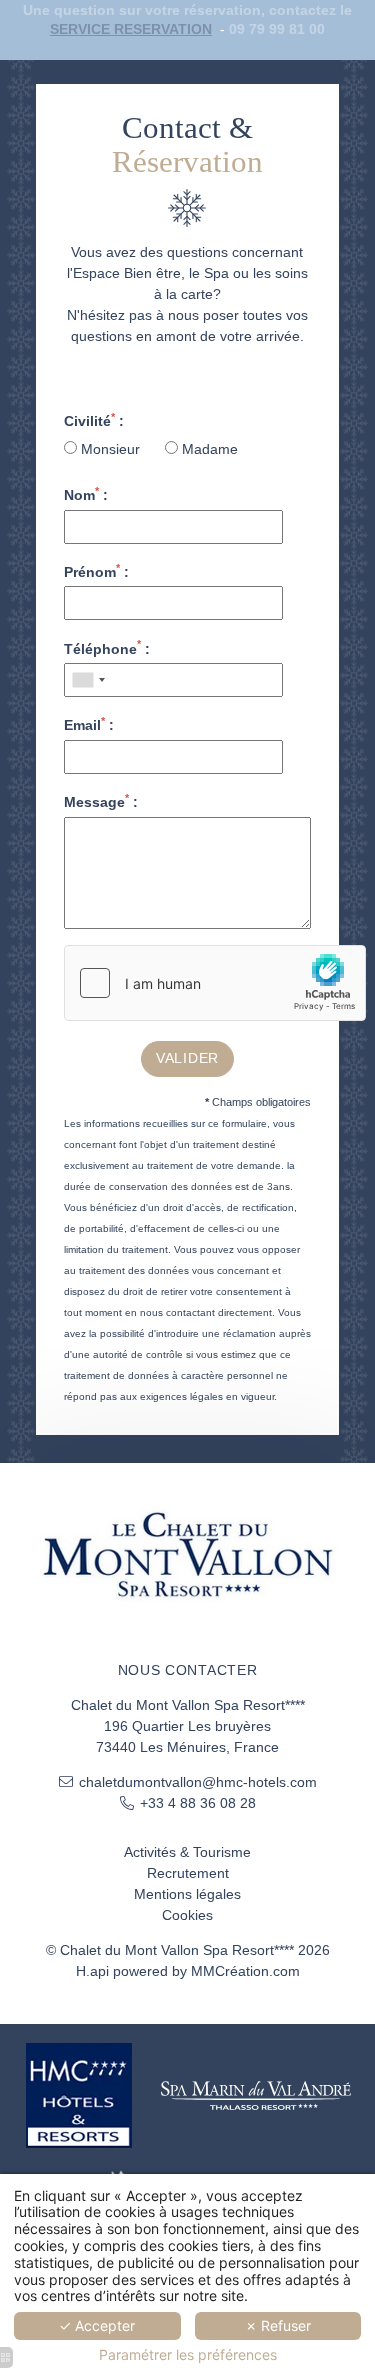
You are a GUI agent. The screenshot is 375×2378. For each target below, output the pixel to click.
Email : (89, 724)
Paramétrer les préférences (188, 2355)
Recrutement (188, 1873)
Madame (208, 449)
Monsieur (110, 449)
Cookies (187, 1915)
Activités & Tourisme (187, 1852)
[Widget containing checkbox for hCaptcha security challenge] (215, 983)
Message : (101, 801)
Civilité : (94, 420)
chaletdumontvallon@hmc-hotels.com (198, 1782)
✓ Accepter (97, 2325)
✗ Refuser (278, 2325)
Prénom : (96, 571)
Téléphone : (107, 648)
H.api (92, 1971)
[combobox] (88, 680)
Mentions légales (187, 1894)
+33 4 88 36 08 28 (198, 1803)
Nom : (86, 494)
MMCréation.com (245, 1971)
